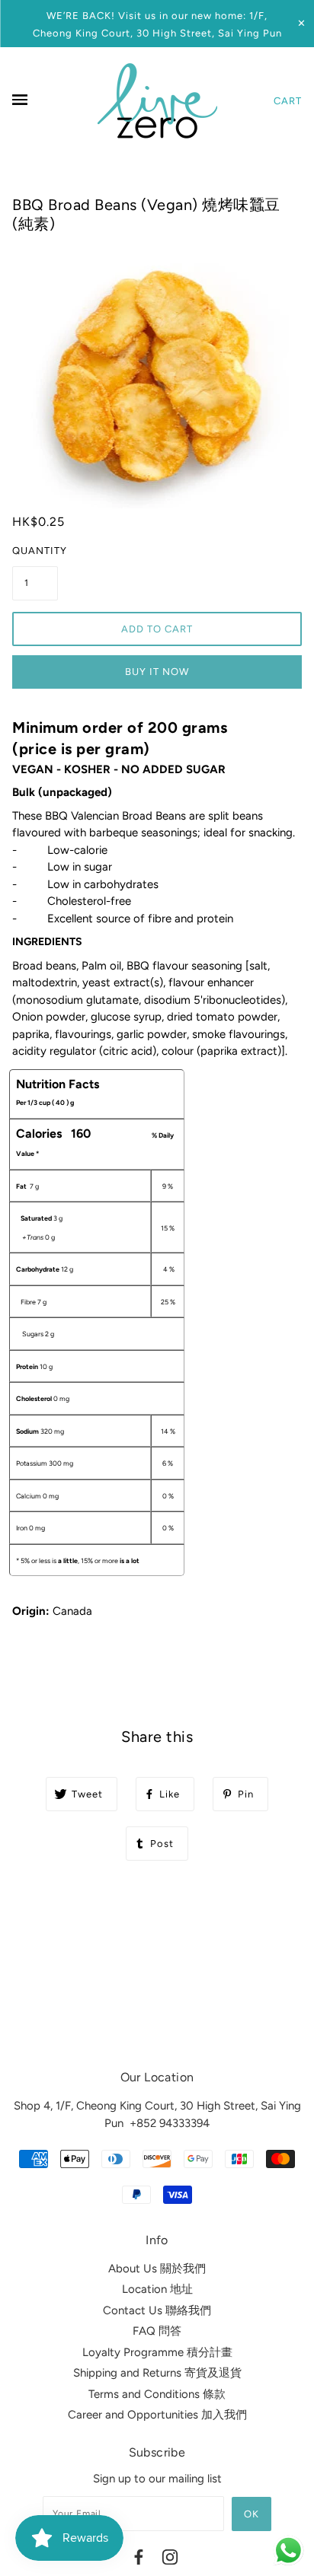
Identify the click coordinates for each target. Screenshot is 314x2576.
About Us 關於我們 (157, 2269)
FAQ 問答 (157, 2331)
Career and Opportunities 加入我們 (157, 2415)
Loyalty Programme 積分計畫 (157, 2352)
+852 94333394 (170, 2123)
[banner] (157, 100)
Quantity (35, 551)
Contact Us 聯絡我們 (157, 2310)
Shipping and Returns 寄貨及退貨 (157, 2373)
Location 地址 (157, 2289)
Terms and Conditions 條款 (157, 2394)
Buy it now (157, 672)
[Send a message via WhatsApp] (288, 2551)
